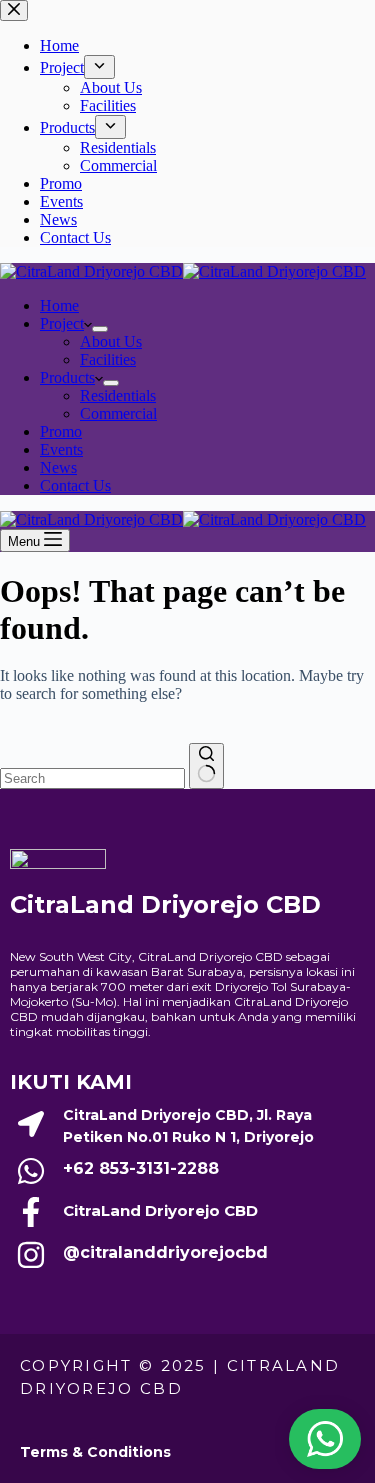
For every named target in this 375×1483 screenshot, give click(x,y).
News (58, 467)
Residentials (118, 395)
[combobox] (92, 778)
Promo (61, 431)
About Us (111, 341)
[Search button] (206, 766)
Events (61, 449)
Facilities (108, 359)
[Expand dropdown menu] (100, 329)
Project (62, 323)
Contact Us (75, 485)
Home (59, 305)
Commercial (118, 413)
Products (67, 377)
